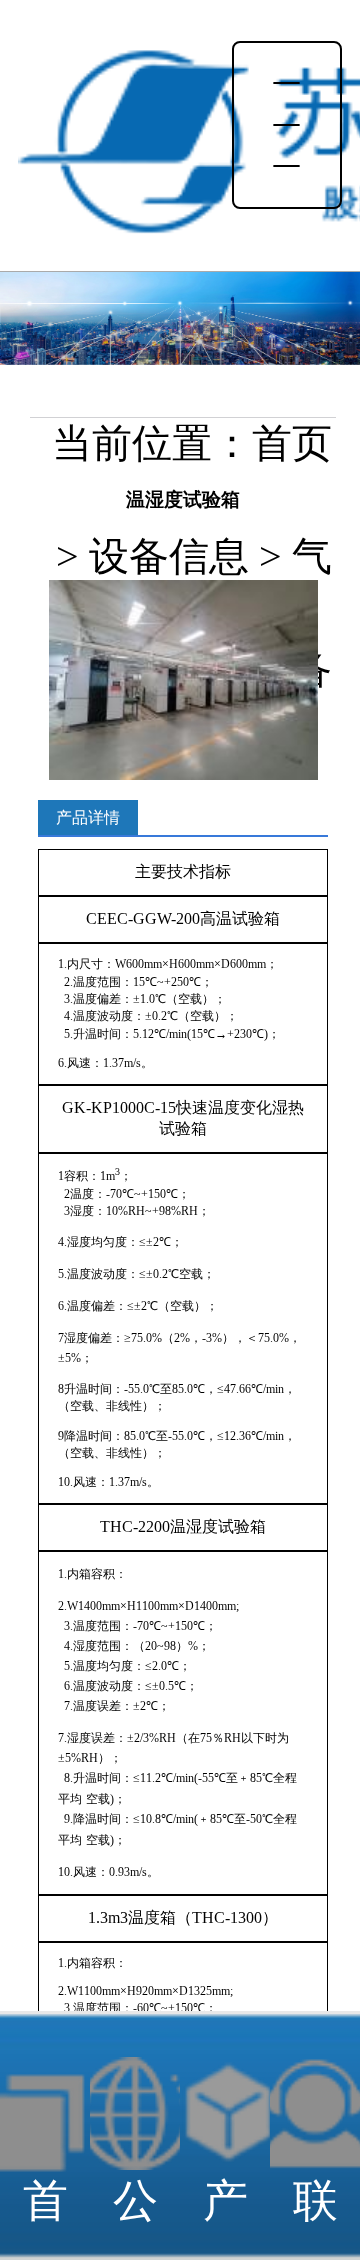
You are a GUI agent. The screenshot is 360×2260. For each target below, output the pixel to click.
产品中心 (225, 2217)
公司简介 (135, 2217)
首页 (292, 444)
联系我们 (315, 2217)
